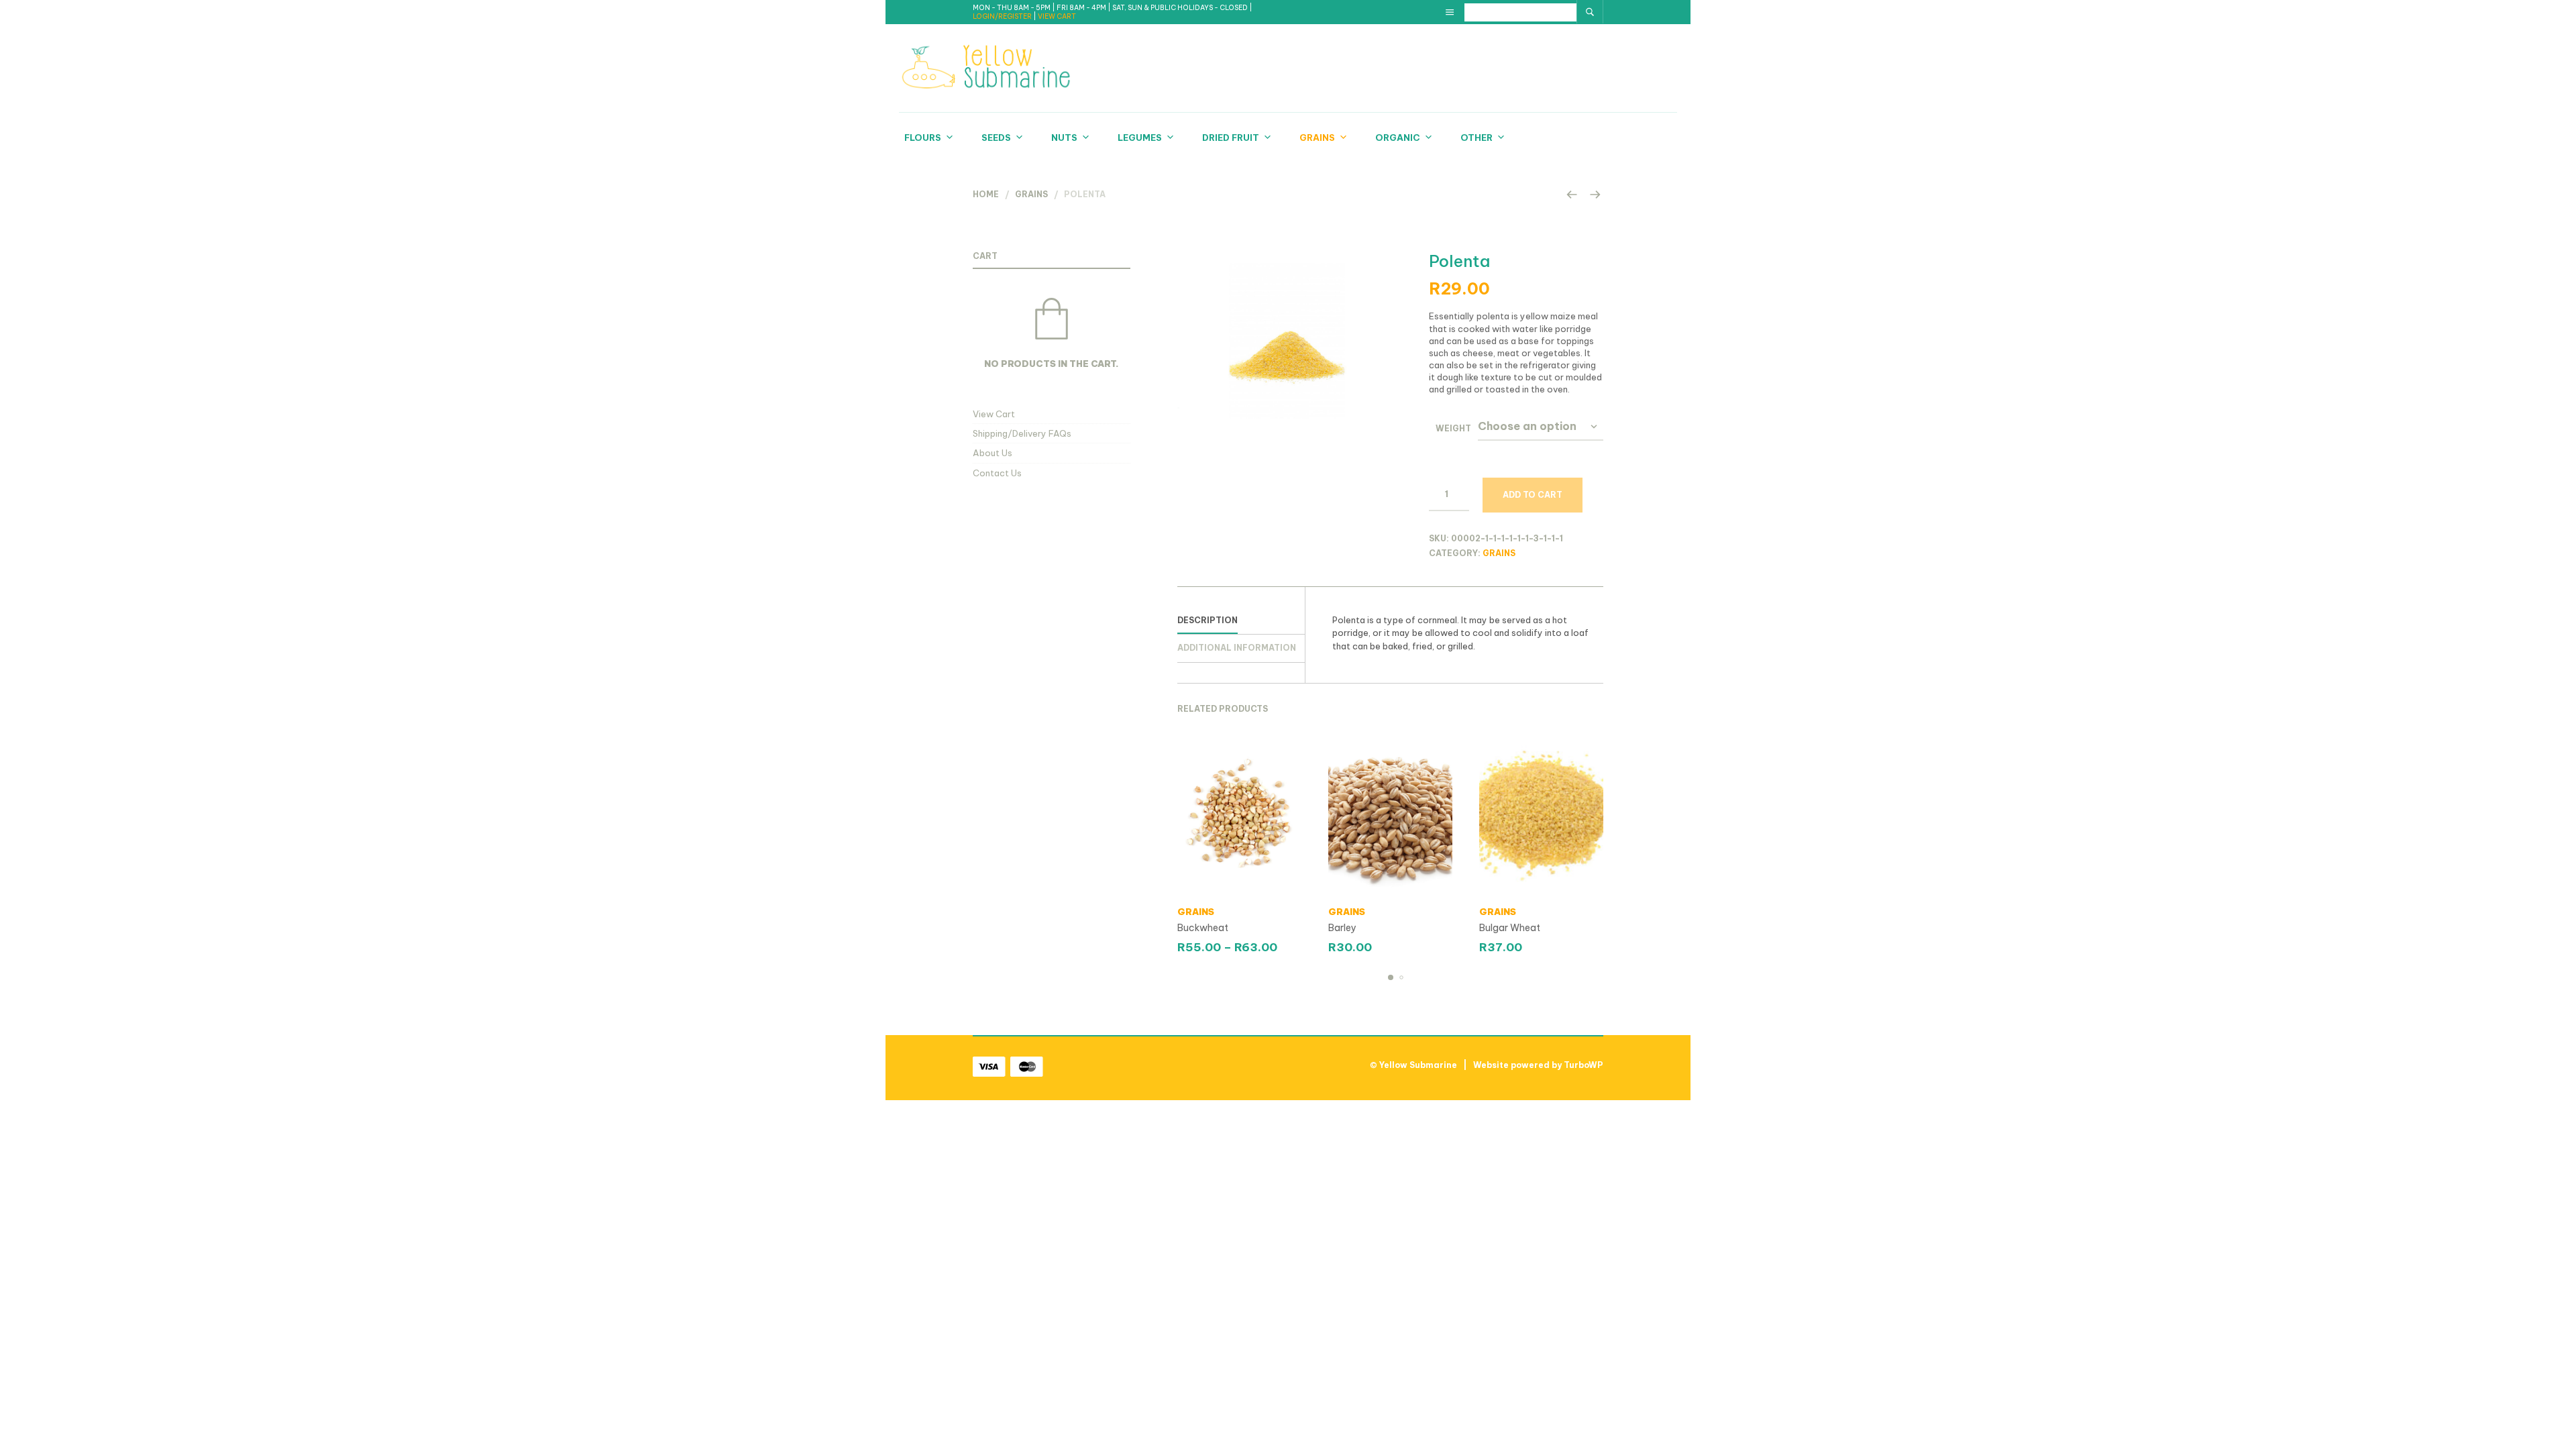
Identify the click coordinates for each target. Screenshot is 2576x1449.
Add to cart (1533, 495)
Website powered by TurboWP (1538, 1065)
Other (1477, 138)
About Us (992, 453)
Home (986, 194)
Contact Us (997, 473)
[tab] (1241, 621)
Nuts (1064, 138)
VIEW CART (1057, 16)
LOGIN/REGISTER (1003, 16)
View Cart (994, 414)
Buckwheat (1203, 928)
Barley (1342, 928)
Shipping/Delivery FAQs (1022, 433)
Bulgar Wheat (1510, 928)
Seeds (996, 138)
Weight (1453, 428)
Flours (923, 138)
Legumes (1140, 138)
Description (1207, 620)
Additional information (1237, 648)
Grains (1317, 138)
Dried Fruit (1231, 138)
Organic (1398, 138)
